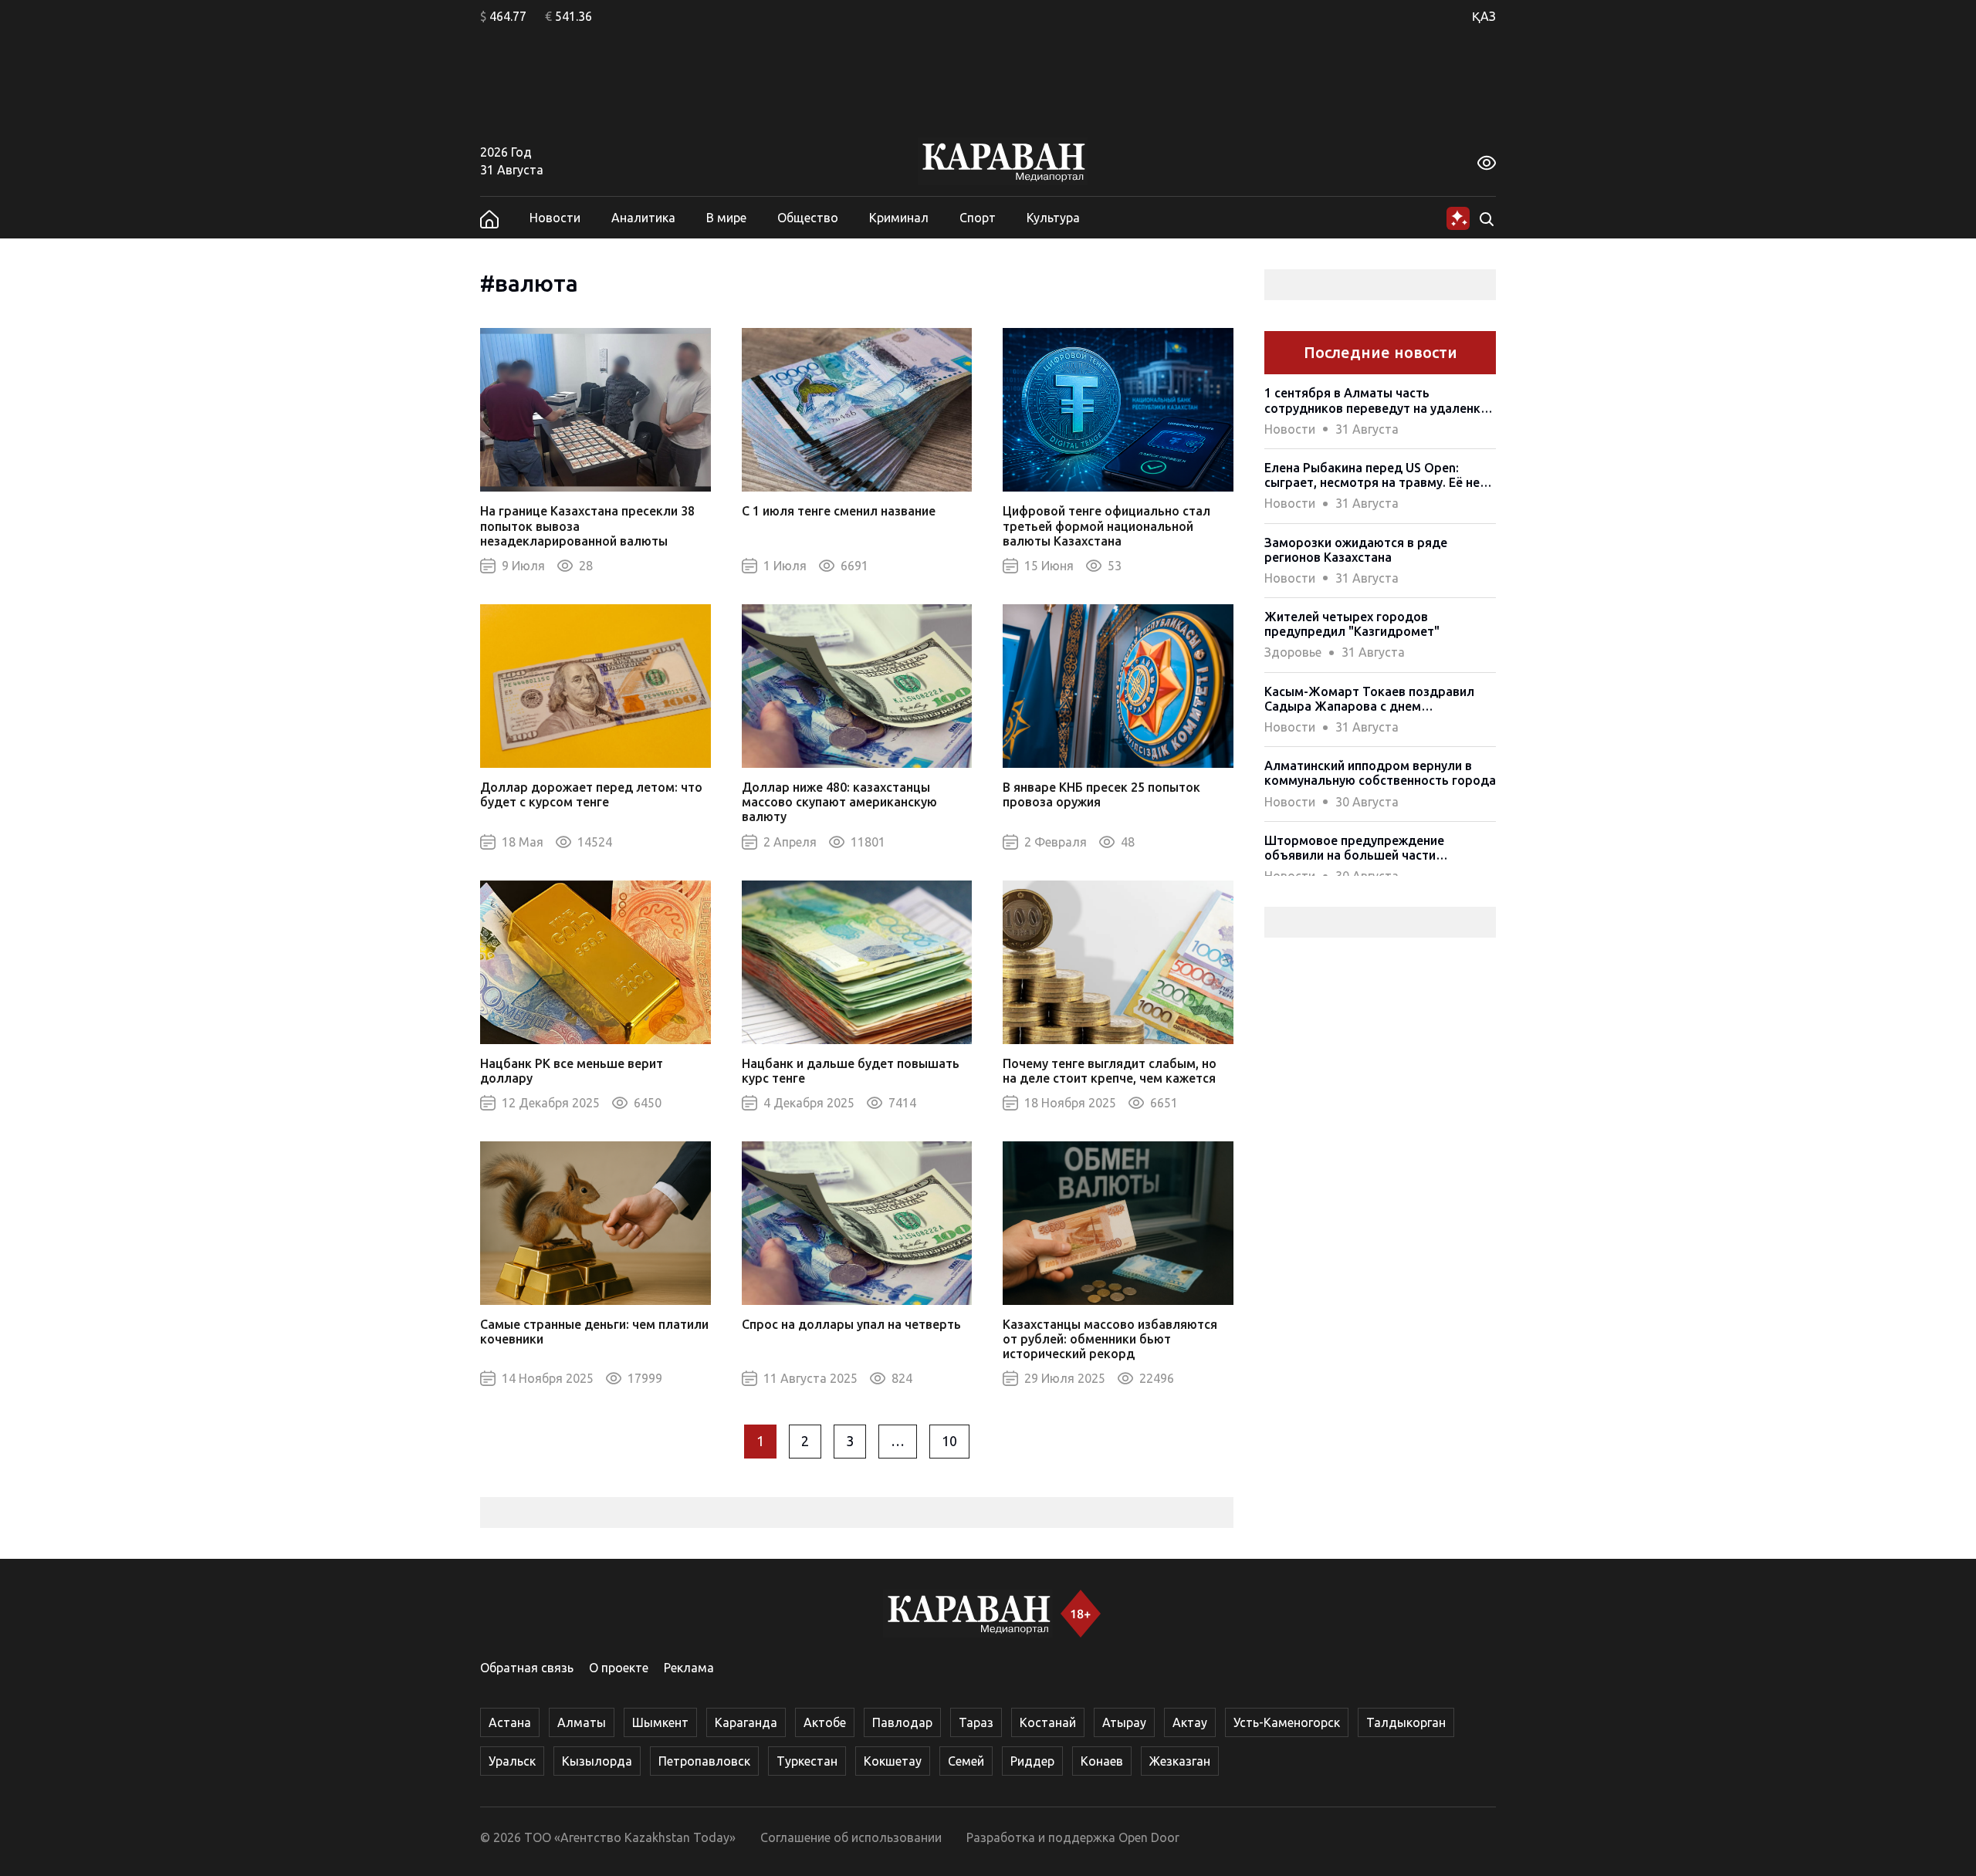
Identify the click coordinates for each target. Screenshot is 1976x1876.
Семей (966, 1761)
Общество (808, 218)
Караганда (746, 1722)
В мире (726, 218)
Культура (1053, 218)
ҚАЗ (1484, 16)
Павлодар (902, 1722)
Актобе (825, 1722)
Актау (1190, 1722)
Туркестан (807, 1761)
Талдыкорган (1406, 1722)
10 (949, 1441)
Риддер (1032, 1761)
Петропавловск (704, 1761)
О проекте (619, 1668)
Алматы (582, 1722)
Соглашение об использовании (851, 1837)
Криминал (899, 218)
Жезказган (1180, 1761)
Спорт (978, 218)
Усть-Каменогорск (1287, 1722)
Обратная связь (527, 1668)
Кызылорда (597, 1761)
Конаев (1102, 1761)
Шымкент (660, 1722)
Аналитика (643, 218)
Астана (510, 1722)
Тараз (976, 1722)
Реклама (689, 1668)
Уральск (512, 1761)
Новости (555, 218)
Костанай (1048, 1722)
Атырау (1124, 1722)
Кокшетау (893, 1761)
